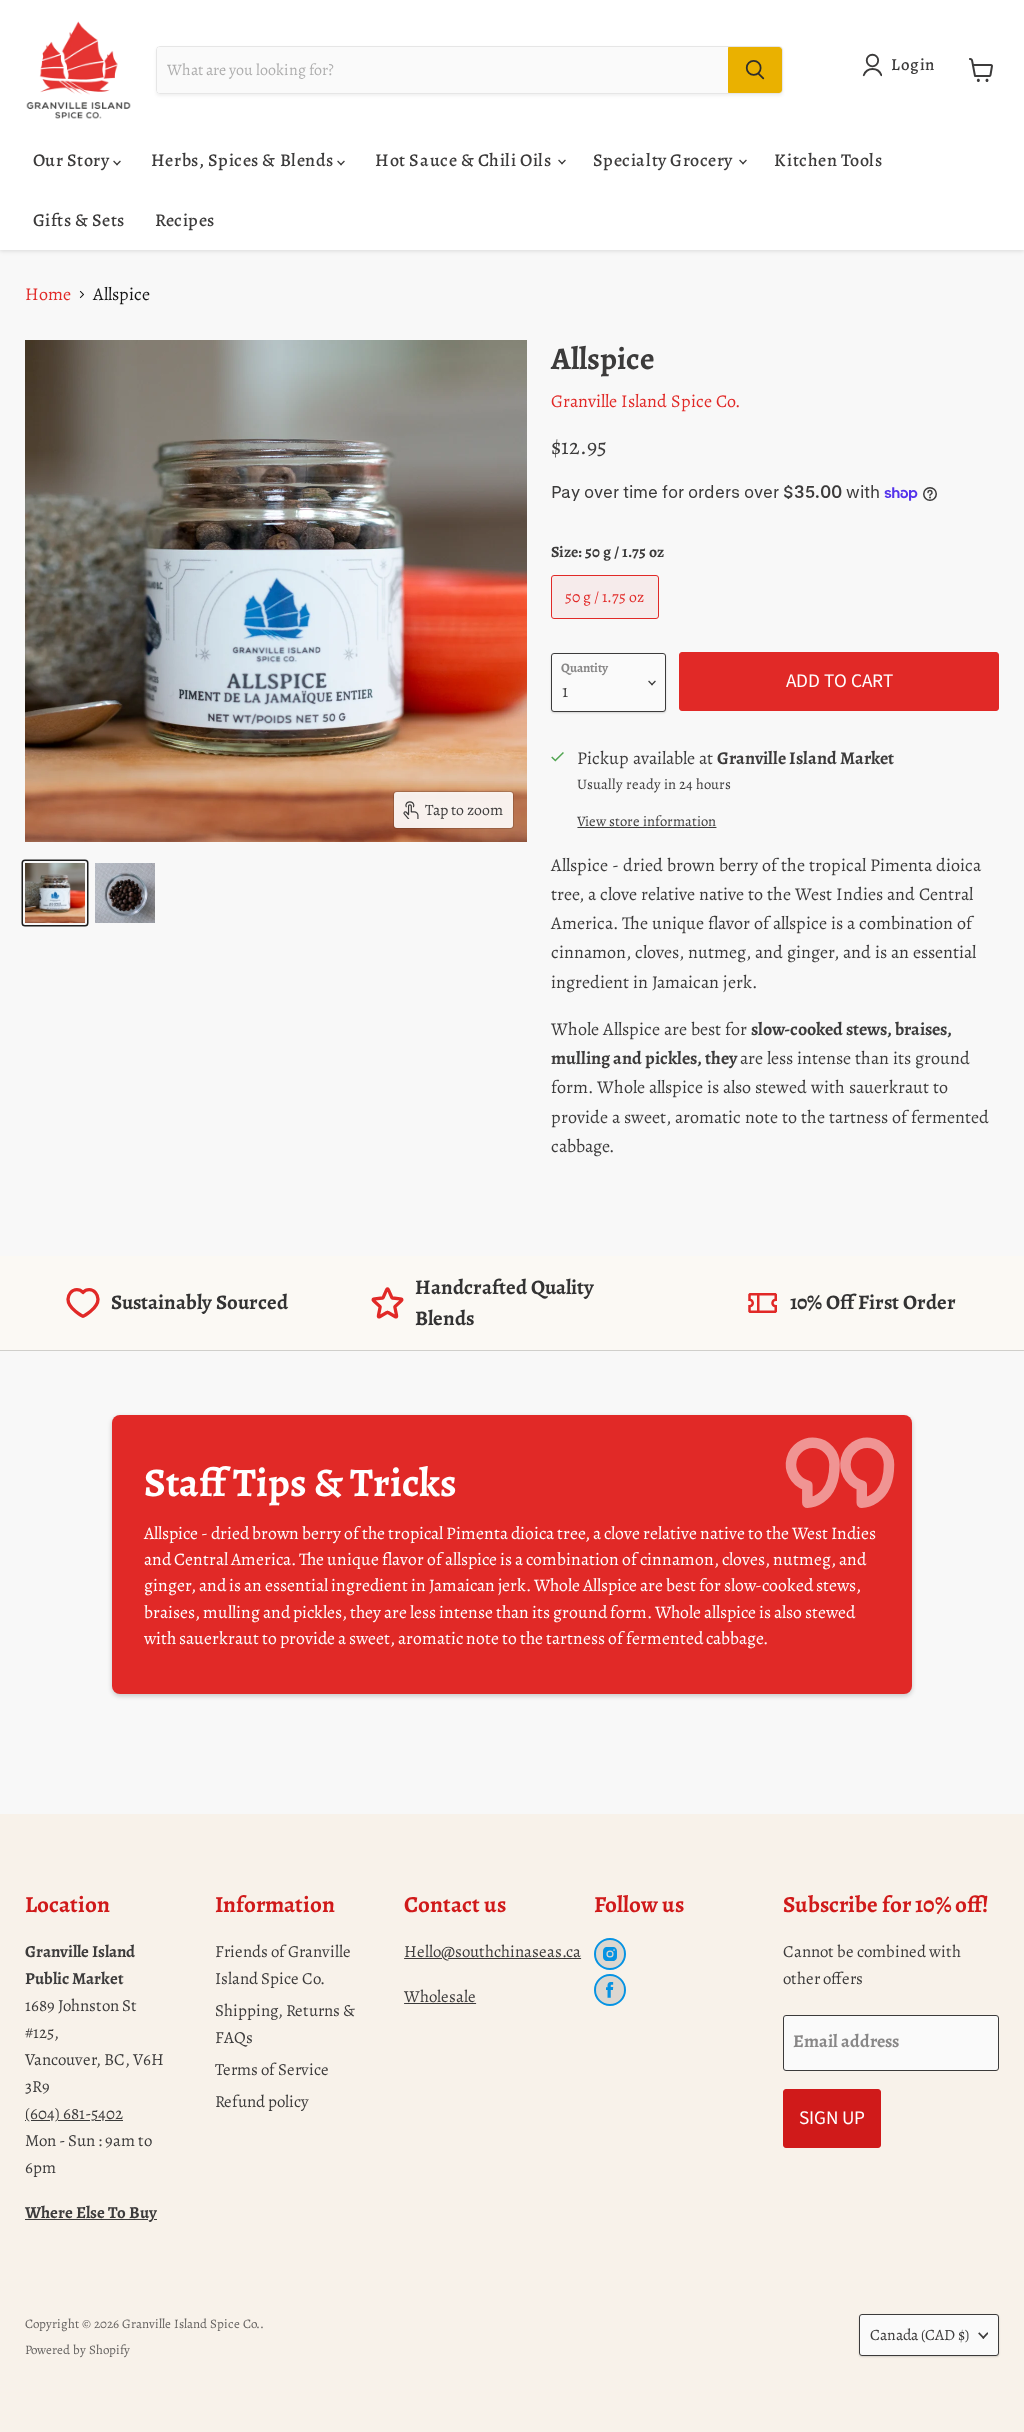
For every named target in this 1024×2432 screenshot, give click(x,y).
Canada (919, 2334)
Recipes (185, 220)
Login (913, 64)
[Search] (755, 70)
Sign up (832, 2118)
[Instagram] (610, 1954)
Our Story (73, 160)
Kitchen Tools (828, 160)
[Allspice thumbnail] (55, 893)
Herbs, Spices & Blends (244, 160)
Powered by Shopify (77, 2349)
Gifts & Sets (79, 220)
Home (48, 294)
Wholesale (440, 1996)
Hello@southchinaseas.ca (492, 1951)
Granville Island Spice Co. (645, 401)
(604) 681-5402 (74, 2113)
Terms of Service (272, 2069)
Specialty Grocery (665, 160)
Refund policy (262, 2101)
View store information (646, 821)
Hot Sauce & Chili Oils (464, 160)
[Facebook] (610, 1990)
